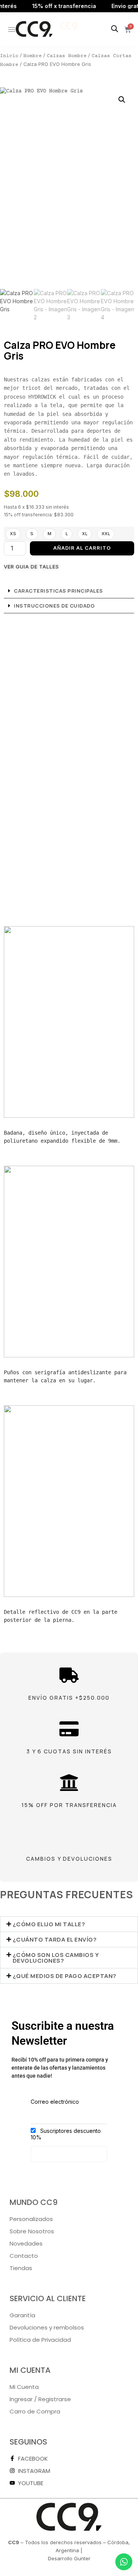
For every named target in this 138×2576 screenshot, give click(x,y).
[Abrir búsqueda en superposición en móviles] (115, 29)
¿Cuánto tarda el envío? (55, 1939)
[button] (122, 100)
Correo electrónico (55, 2102)
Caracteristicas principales (58, 591)
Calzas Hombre (67, 56)
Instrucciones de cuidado (54, 606)
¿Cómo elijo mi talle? (49, 1924)
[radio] (13, 534)
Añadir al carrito (82, 548)
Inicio (9, 56)
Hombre (33, 56)
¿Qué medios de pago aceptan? (65, 1976)
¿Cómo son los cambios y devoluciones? (56, 1958)
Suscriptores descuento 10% (66, 2134)
